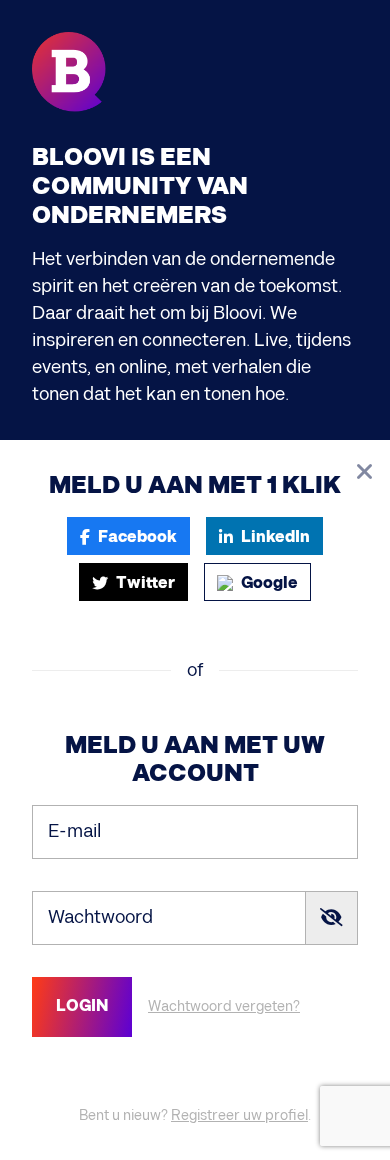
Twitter (145, 583)
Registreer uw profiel (239, 1115)
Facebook (137, 537)
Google (269, 583)
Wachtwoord (100, 916)
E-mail (74, 830)
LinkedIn (275, 537)
